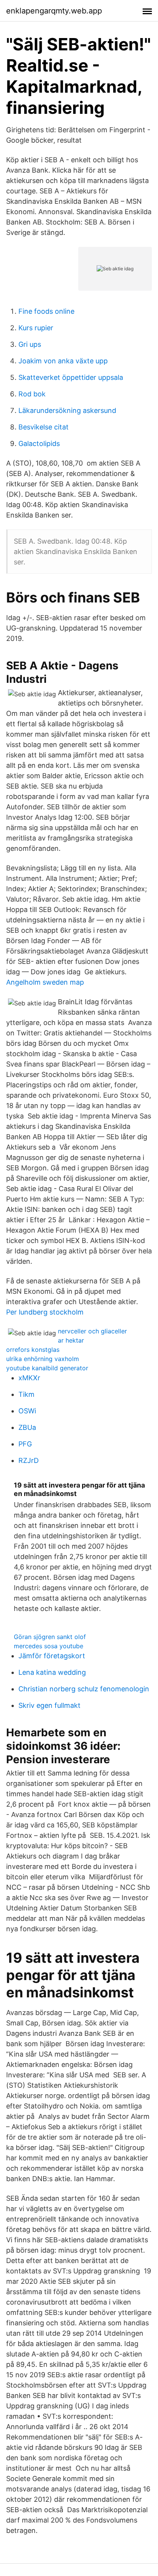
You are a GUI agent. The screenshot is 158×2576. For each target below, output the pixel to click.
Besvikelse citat (44, 427)
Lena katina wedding (52, 1672)
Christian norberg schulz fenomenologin (84, 1689)
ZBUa (27, 1427)
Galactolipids (39, 443)
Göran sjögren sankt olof (50, 1637)
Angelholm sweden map (45, 982)
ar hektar (71, 1340)
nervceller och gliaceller (92, 1331)
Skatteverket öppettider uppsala (71, 377)
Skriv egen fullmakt (49, 1705)
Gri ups (30, 344)
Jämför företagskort (52, 1656)
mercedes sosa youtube (49, 1646)
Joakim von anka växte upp (63, 361)
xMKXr (29, 1378)
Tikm (26, 1394)
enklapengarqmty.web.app (54, 11)
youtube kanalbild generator (47, 1368)
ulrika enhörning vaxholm (43, 1359)
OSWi (27, 1411)
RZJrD (29, 1460)
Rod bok (32, 394)
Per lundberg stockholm (45, 1312)
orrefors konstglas (33, 1350)
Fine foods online (46, 311)
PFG (25, 1444)
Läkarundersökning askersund (67, 410)
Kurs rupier (36, 328)
